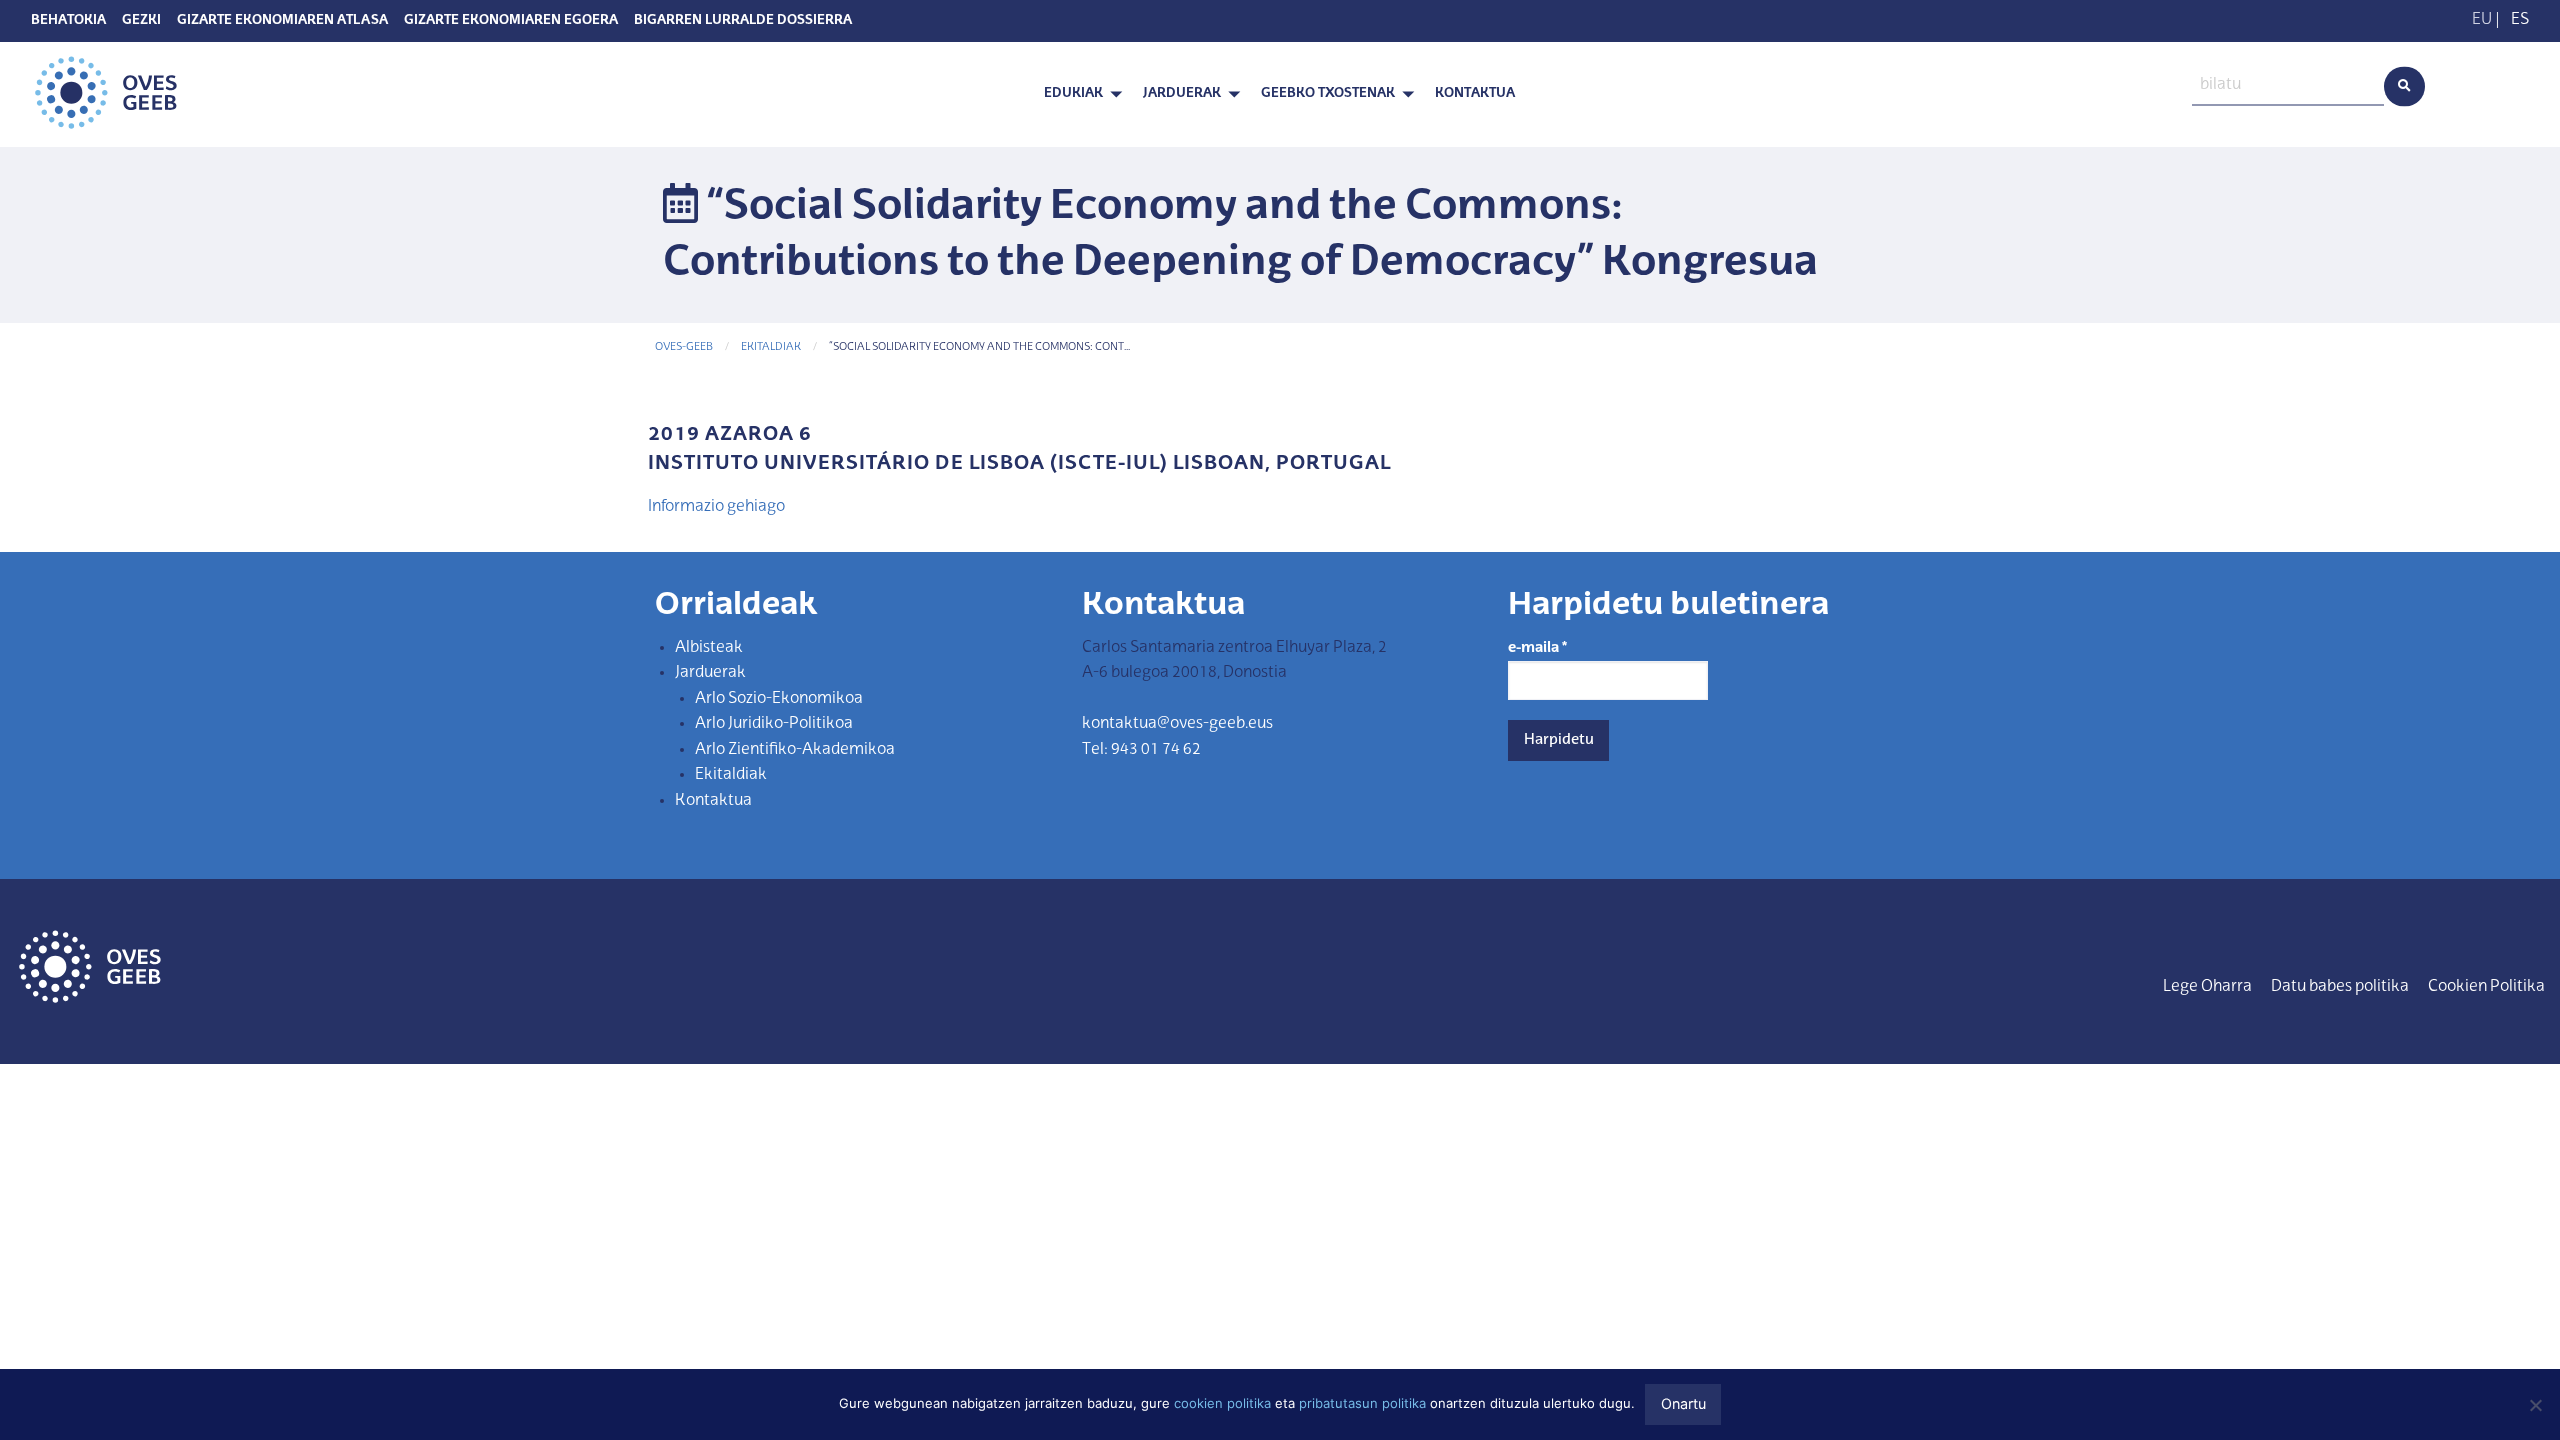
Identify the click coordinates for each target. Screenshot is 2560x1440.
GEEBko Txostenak (1328, 93)
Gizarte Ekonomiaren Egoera (511, 21)
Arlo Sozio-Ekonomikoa (779, 699)
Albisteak (709, 648)
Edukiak (1073, 93)
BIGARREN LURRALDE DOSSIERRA (743, 21)
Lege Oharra (2207, 987)
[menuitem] (1077, 94)
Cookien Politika (2486, 987)
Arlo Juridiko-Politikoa (774, 724)
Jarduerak (1182, 93)
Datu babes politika (2340, 987)
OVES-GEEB (684, 347)
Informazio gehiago (716, 507)
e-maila (1537, 648)
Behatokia (68, 21)
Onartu (1683, 1403)
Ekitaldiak (771, 347)
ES (2520, 20)
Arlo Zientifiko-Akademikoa (795, 750)
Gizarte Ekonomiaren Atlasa (282, 21)
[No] (2535, 1405)
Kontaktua (1475, 93)
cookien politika (1222, 1403)
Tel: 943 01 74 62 (1141, 750)
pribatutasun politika (1362, 1403)
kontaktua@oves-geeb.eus (1177, 724)
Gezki (141, 21)
